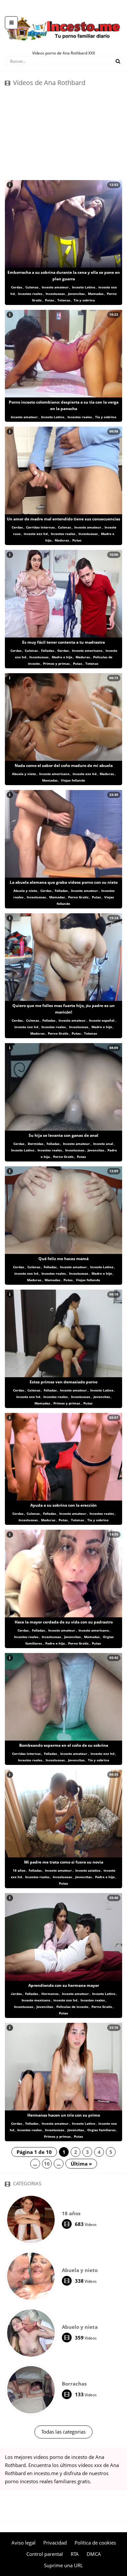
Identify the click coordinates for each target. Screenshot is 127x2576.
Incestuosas (55, 294)
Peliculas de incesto (72, 2007)
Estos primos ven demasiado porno (63, 1382)
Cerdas (17, 287)
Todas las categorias (63, 2432)
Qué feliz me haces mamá (63, 1259)
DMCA (94, 2554)
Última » (81, 2164)
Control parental (45, 2554)
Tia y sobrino (106, 417)
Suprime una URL (63, 2565)
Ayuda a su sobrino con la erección (63, 1505)
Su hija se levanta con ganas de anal (63, 1135)
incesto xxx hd (36, 534)
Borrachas (74, 2384)
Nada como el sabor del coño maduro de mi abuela (64, 766)
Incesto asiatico (88, 1870)
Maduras (62, 540)
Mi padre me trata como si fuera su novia (64, 1862)
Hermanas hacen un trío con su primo (64, 2115)
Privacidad (55, 2543)
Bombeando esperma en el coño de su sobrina (64, 1745)
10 (47, 2164)
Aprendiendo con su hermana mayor (64, 1985)
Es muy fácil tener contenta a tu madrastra (63, 642)
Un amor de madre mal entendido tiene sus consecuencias (63, 519)
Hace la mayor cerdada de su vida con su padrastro (64, 1622)
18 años (19, 1870)
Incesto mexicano (36, 2000)
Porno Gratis (78, 897)
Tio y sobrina (84, 300)
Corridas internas (40, 527)
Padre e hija (55, 1643)
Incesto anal (103, 1144)
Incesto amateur (55, 287)
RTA (75, 2554)
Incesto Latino (84, 287)
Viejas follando (73, 780)
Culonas (32, 287)
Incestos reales (30, 294)
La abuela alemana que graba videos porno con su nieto (64, 882)
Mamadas (96, 294)
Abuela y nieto (24, 774)
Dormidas (35, 1144)
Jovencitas (76, 294)
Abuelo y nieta (80, 2327)
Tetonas (64, 300)
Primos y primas (56, 663)
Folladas (48, 650)
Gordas (63, 650)
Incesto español (102, 1020)
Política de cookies (95, 2543)
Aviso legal (23, 2543)
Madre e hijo (62, 657)
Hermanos (50, 1994)
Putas (49, 300)
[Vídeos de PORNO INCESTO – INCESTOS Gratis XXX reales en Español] (63, 13)
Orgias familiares (101, 2130)
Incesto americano (87, 650)
